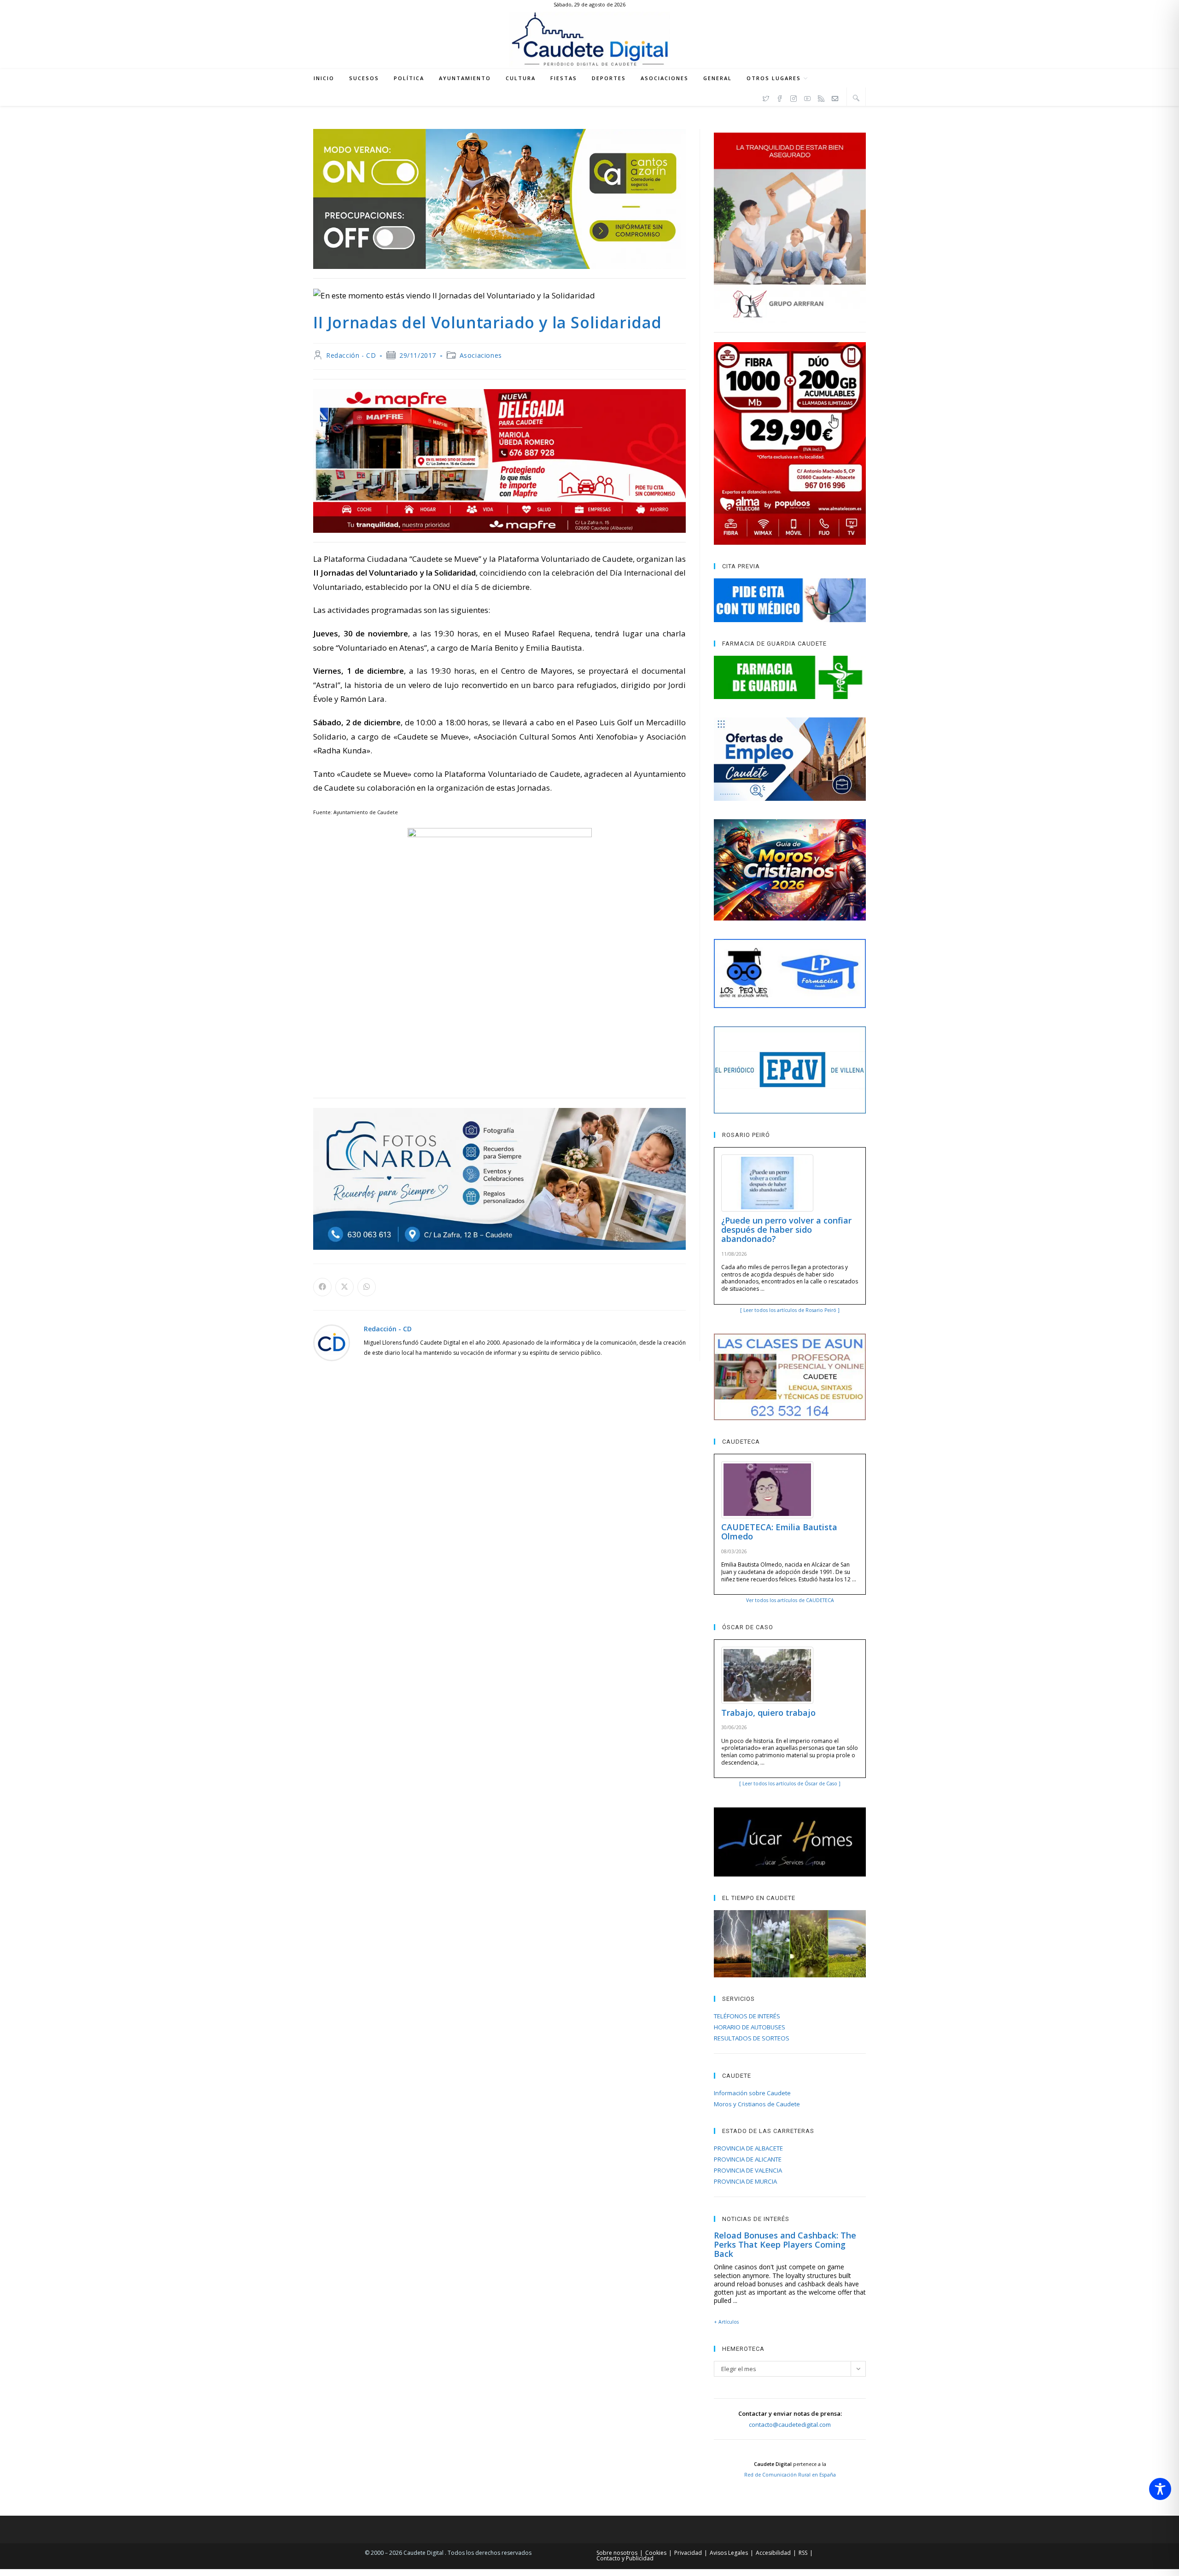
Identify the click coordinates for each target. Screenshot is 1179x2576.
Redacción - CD (351, 355)
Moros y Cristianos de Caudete (757, 2104)
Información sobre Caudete (752, 2093)
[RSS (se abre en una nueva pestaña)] (821, 97)
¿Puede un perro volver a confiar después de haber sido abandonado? (786, 1230)
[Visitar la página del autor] (332, 1342)
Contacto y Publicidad (625, 2558)
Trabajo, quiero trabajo (768, 1713)
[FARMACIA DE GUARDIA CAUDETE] (790, 677)
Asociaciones (481, 355)
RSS (803, 2553)
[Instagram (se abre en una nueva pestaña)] (794, 97)
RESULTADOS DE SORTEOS (752, 2038)
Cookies (656, 2553)
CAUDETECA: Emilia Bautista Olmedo (779, 1532)
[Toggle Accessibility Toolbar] (1160, 2489)
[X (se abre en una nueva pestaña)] (766, 97)
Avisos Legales (729, 2553)
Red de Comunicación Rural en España (790, 2475)
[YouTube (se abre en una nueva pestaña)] (807, 97)
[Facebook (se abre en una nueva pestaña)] (780, 97)
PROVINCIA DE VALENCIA (748, 2170)
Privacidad (688, 2553)
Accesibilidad (773, 2553)
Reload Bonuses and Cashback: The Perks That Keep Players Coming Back (785, 2244)
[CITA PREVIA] (790, 600)
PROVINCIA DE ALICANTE (748, 2159)
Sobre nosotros (617, 2553)
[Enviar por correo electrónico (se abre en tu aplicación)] (835, 97)
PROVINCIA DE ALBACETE (748, 2148)
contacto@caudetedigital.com (790, 2424)
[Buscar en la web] (856, 98)
